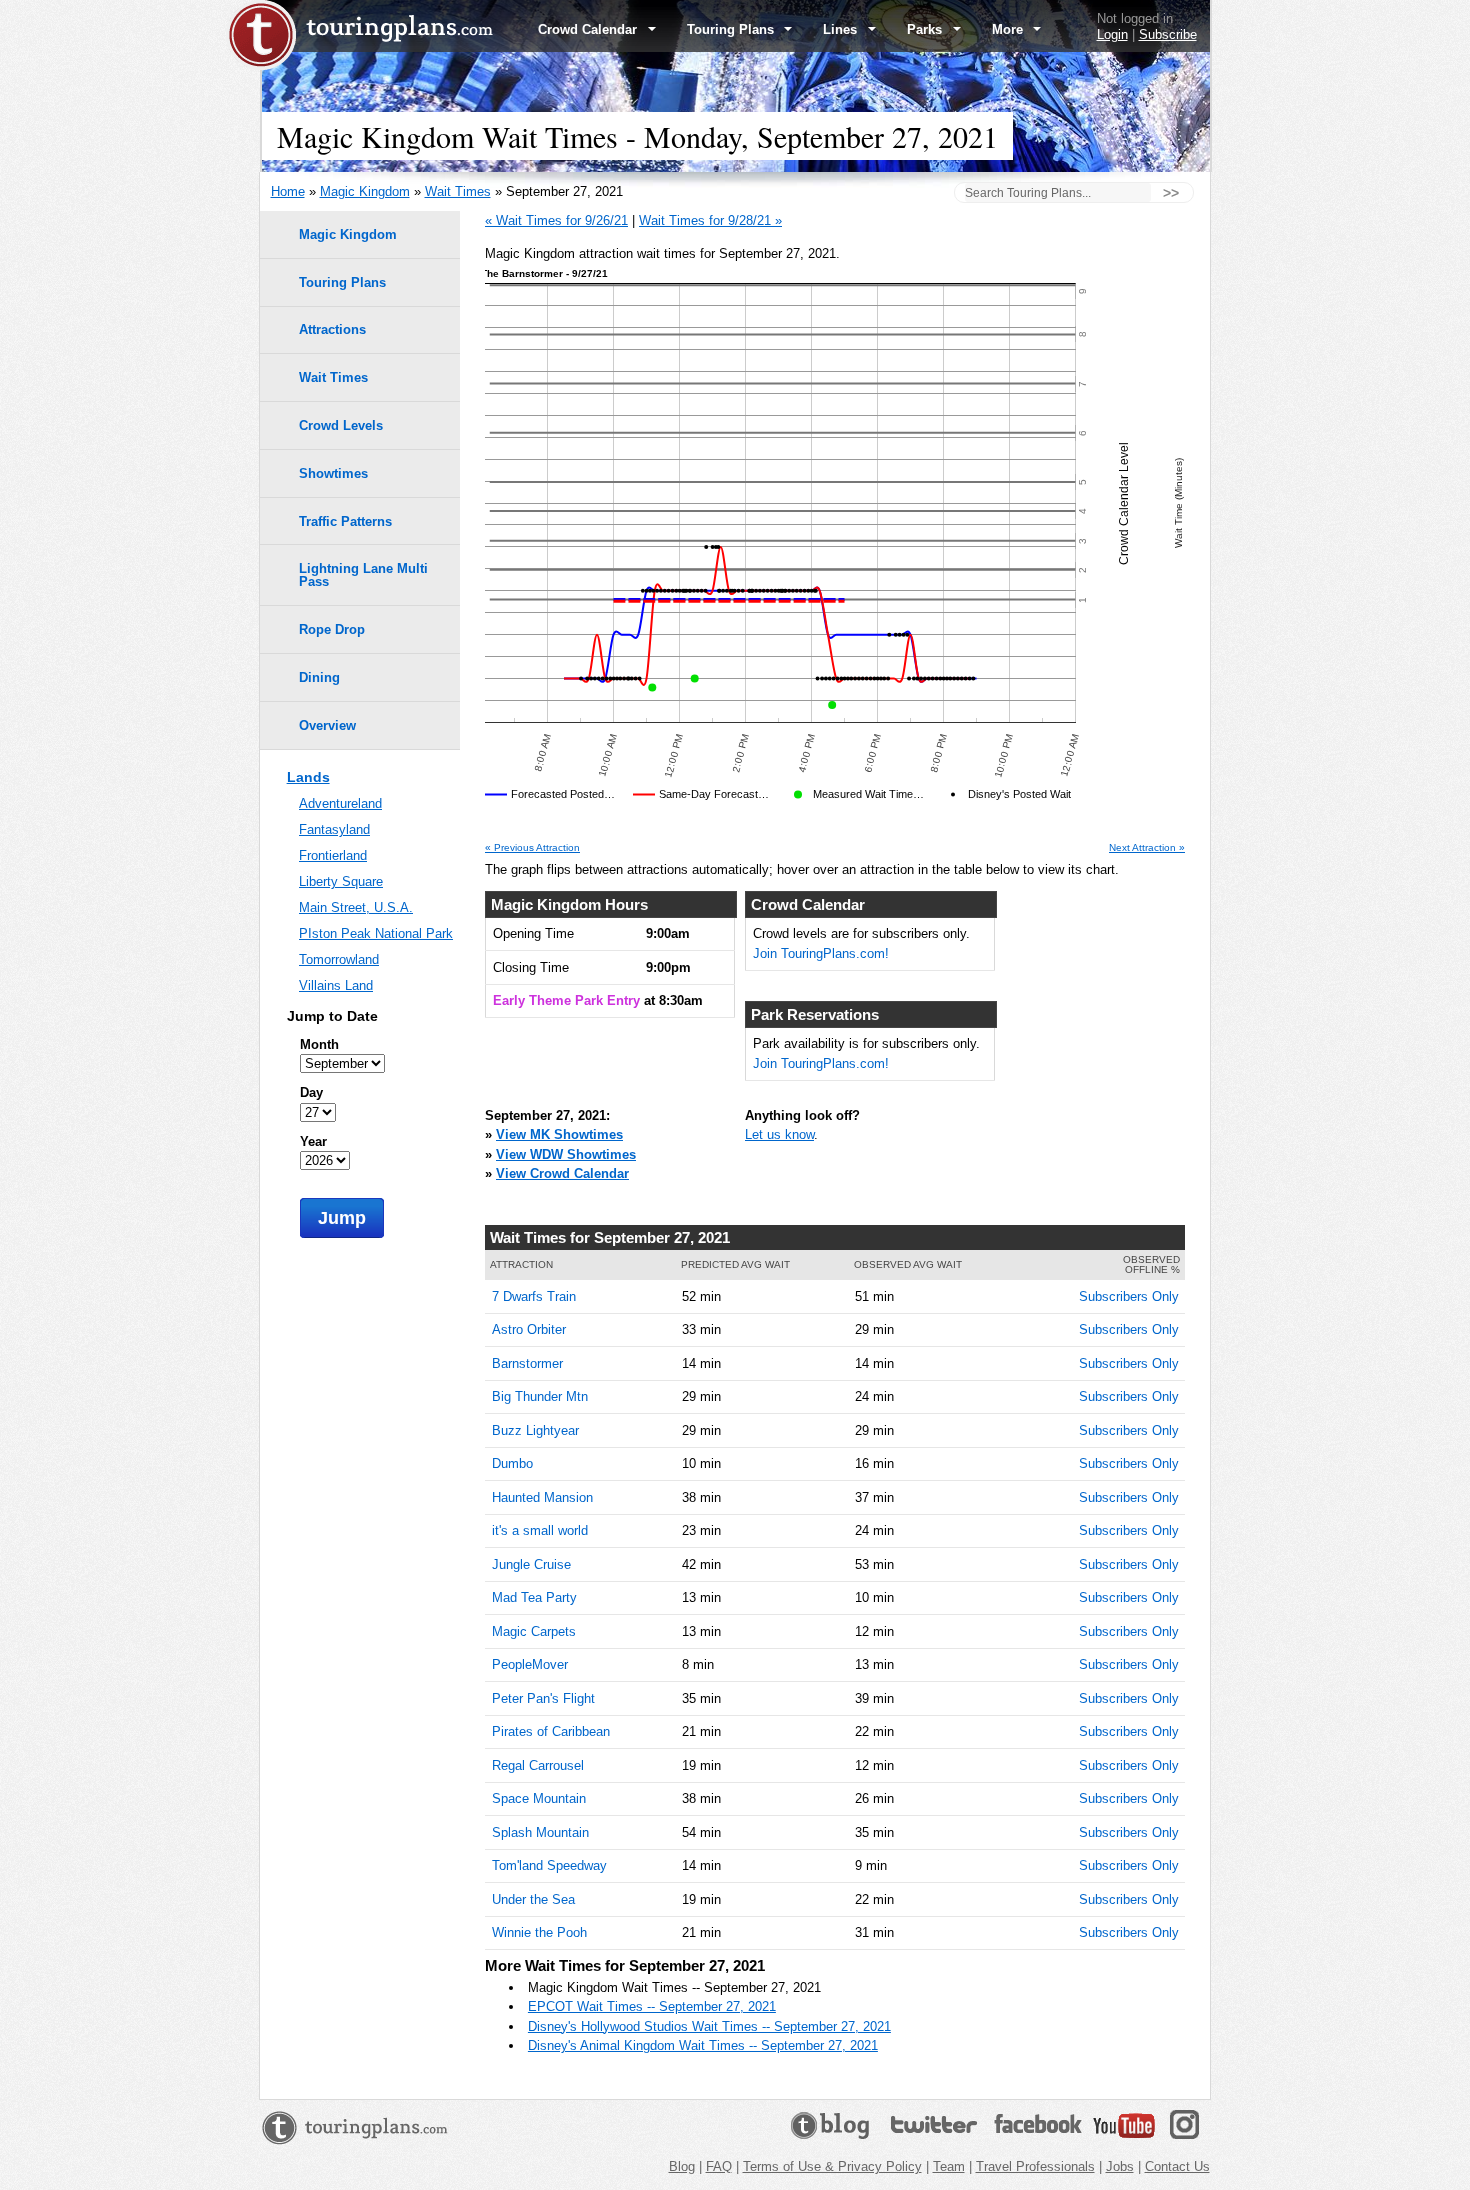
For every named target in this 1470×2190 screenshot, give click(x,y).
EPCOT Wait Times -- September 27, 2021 (652, 2006)
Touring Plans (732, 29)
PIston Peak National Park (376, 933)
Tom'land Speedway (549, 1865)
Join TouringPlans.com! (821, 953)
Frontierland (333, 855)
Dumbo (512, 1463)
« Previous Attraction (532, 848)
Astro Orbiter (529, 1329)
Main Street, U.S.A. (356, 907)
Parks (926, 29)
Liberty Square (341, 881)
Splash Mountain (540, 1832)
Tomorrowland (339, 959)
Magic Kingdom (365, 191)
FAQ (719, 2166)
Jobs (1120, 2166)
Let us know (779, 1134)
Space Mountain (539, 1798)
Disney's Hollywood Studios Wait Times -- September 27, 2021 (709, 2026)
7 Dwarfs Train (534, 1296)
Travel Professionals (1035, 2166)
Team (949, 2166)
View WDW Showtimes (566, 1154)
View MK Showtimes (559, 1134)
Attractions (332, 329)
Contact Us (1177, 2166)
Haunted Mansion (542, 1497)
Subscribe (1168, 34)
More (1009, 29)
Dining (319, 677)
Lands (308, 777)
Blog (682, 2166)
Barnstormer (527, 1363)
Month (319, 1044)
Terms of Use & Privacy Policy (832, 2166)
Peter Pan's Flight (543, 1698)
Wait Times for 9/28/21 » (710, 220)
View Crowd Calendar (562, 1173)
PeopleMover (530, 1664)
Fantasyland (334, 829)
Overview (327, 725)
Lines (842, 29)
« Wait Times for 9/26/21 (556, 220)
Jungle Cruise (531, 1564)
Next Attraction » (1147, 848)
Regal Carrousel (538, 1765)
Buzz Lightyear (535, 1430)
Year (313, 1141)
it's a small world (540, 1530)
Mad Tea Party (534, 1597)
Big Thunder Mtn (540, 1396)
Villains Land (336, 985)
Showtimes (333, 473)
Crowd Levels (341, 425)
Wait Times (458, 191)
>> (1171, 193)
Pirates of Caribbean (551, 1731)
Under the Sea (533, 1899)
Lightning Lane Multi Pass (363, 575)
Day (311, 1092)
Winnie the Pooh (539, 1932)
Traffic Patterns (345, 521)
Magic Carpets (534, 1631)
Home (288, 191)
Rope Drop (332, 629)
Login (1112, 34)
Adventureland (340, 803)
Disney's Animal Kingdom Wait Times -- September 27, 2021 (703, 2045)
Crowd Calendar (589, 29)
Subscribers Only (1129, 1296)
